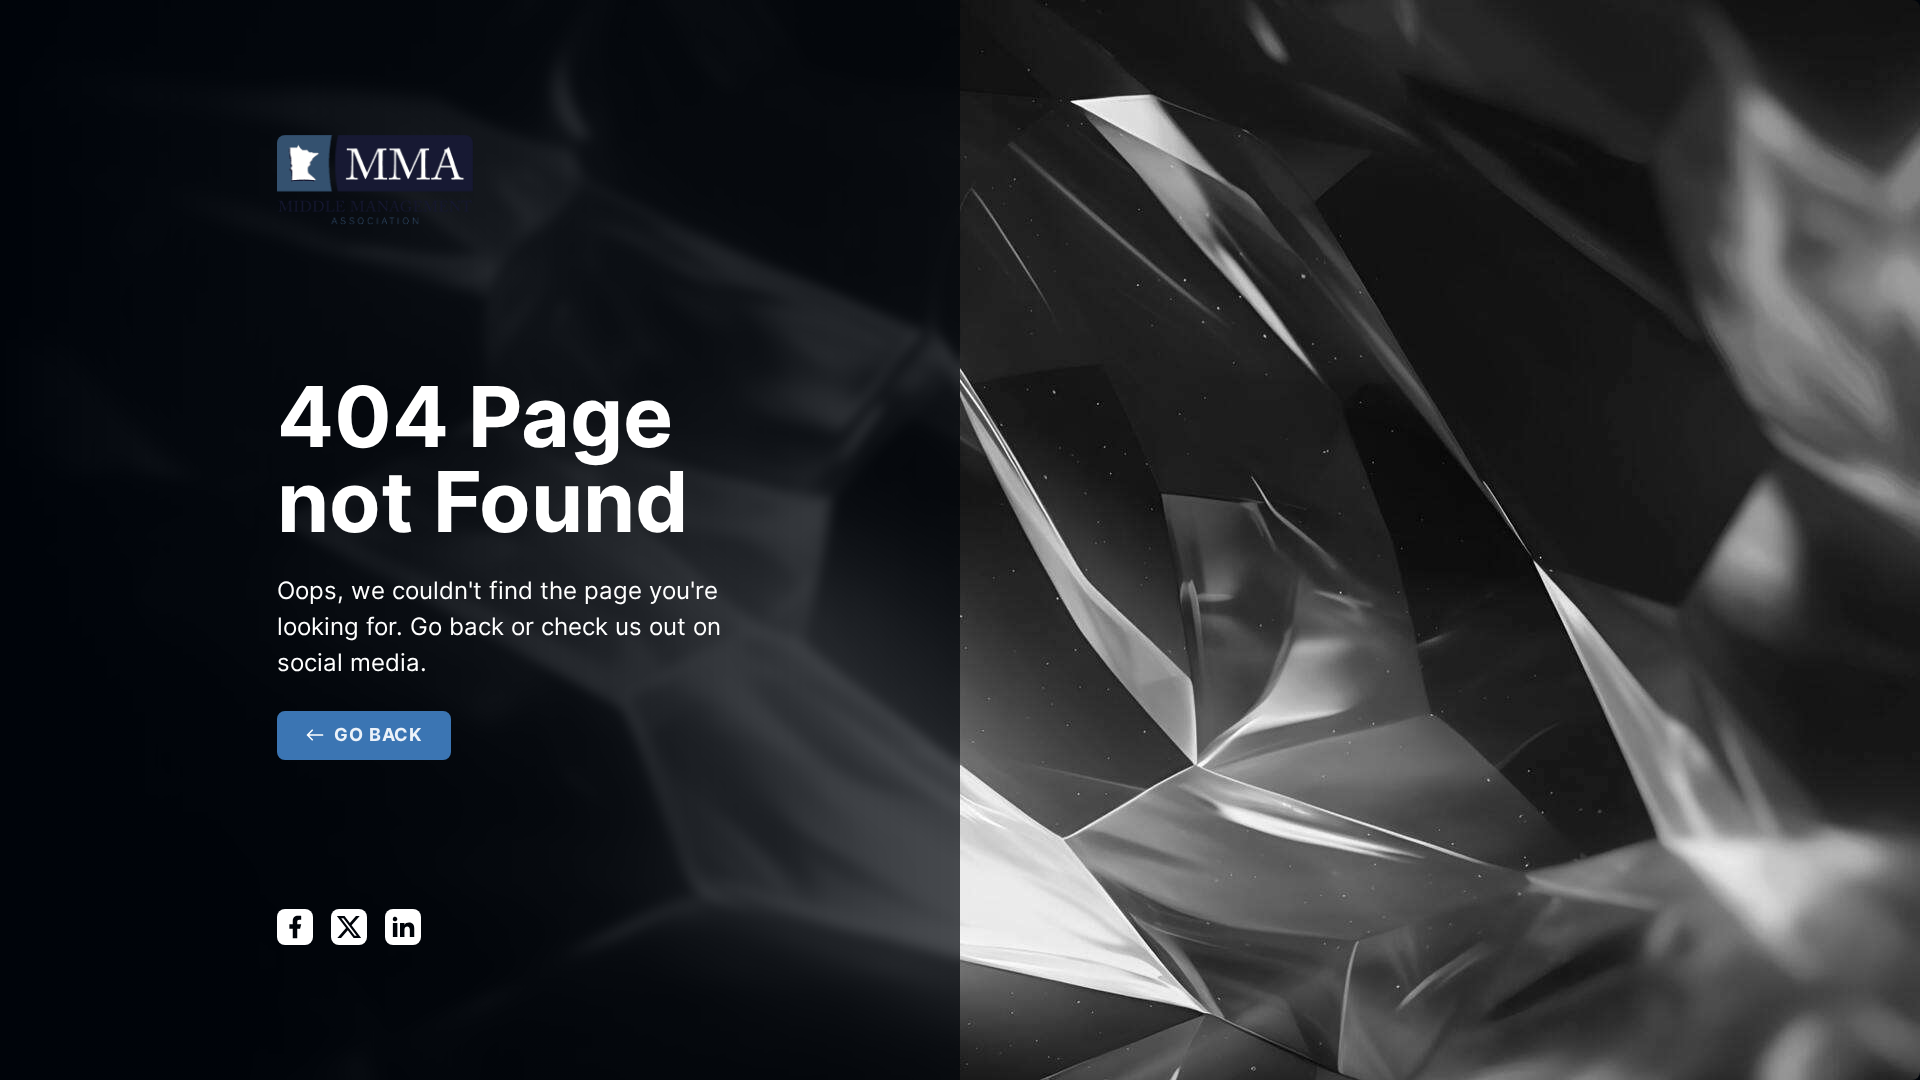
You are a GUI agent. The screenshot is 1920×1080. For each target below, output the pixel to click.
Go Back (378, 734)
